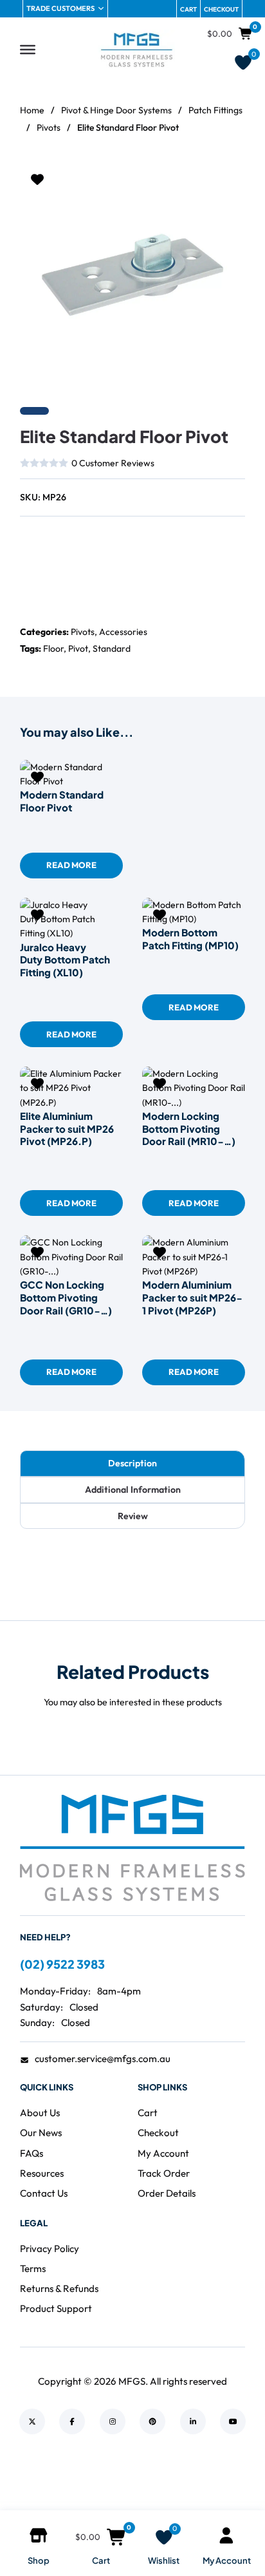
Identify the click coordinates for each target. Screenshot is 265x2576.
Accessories (123, 632)
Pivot (78, 649)
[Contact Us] (62, 544)
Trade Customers (60, 8)
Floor (53, 649)
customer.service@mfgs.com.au (103, 2059)
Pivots (49, 128)
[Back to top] (220, 2486)
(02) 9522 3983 (62, 1964)
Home (32, 110)
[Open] (28, 50)
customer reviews (113, 463)
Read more (71, 865)
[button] (228, 180)
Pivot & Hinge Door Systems (116, 110)
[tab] (132, 1463)
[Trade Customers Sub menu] (101, 8)
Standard (112, 649)
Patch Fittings (215, 110)
